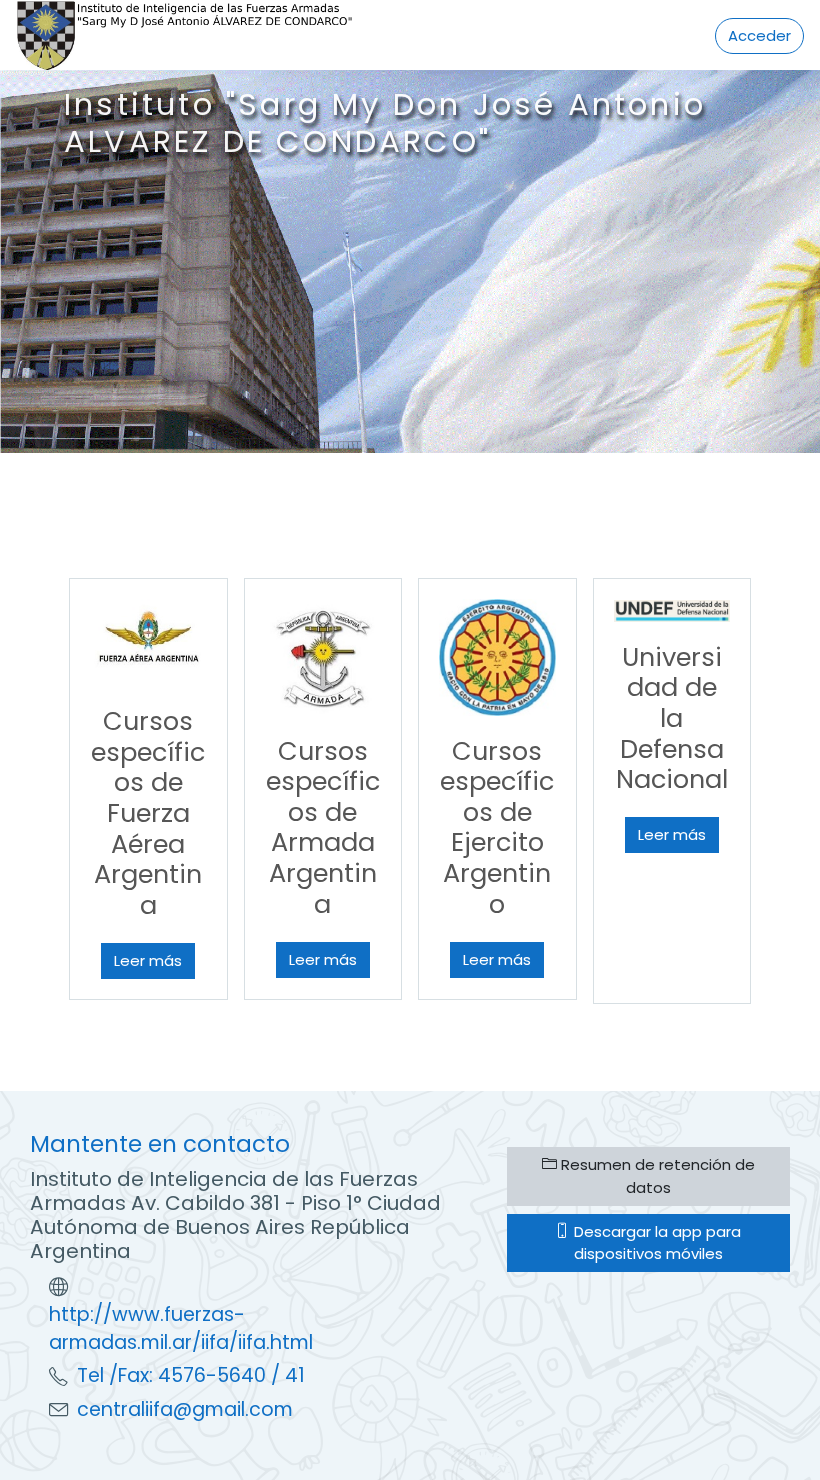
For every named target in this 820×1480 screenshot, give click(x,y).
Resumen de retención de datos (656, 1175)
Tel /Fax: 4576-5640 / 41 (191, 1375)
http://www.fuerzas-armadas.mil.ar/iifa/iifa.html (181, 1329)
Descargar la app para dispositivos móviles (655, 1242)
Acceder (759, 35)
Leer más (148, 960)
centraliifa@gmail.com (185, 1409)
